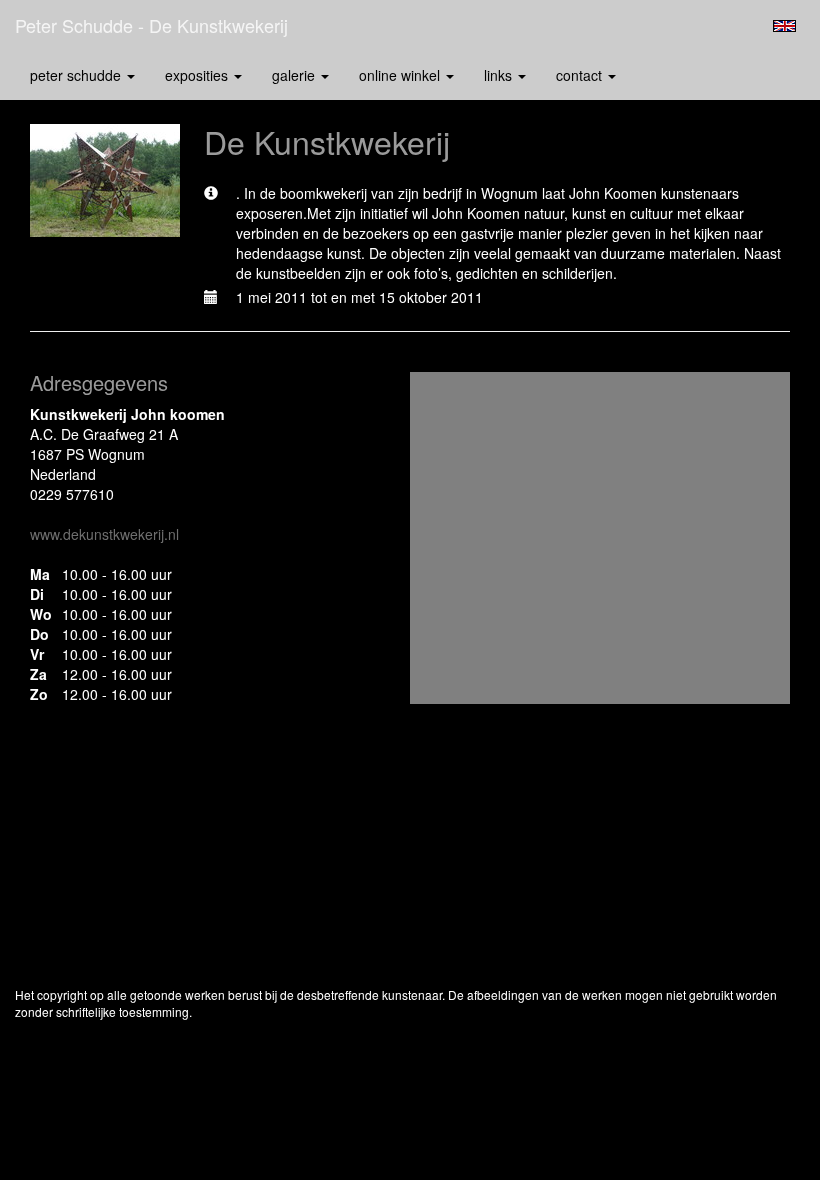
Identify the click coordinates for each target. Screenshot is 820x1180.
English (784, 26)
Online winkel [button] (401, 75)
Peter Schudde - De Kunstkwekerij (151, 25)
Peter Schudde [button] (77, 75)
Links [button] (500, 75)
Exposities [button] (198, 75)
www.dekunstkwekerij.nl (104, 534)
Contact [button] (581, 75)
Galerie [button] (295, 75)
